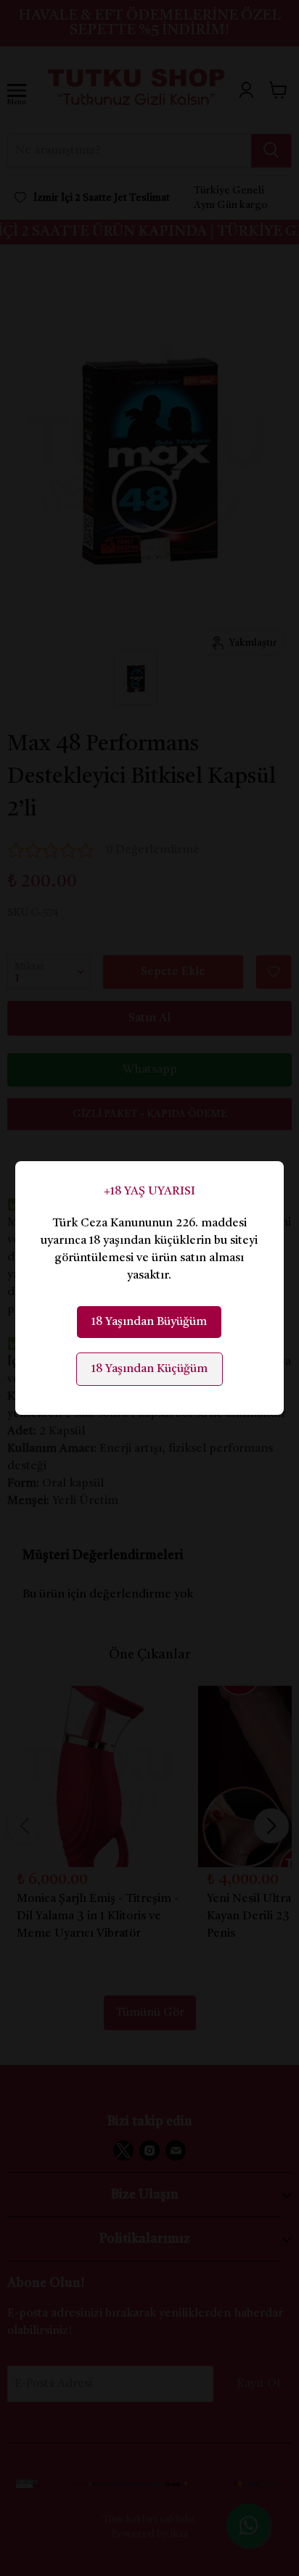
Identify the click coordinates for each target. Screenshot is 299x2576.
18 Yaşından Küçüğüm (149, 1369)
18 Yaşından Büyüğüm (149, 1322)
